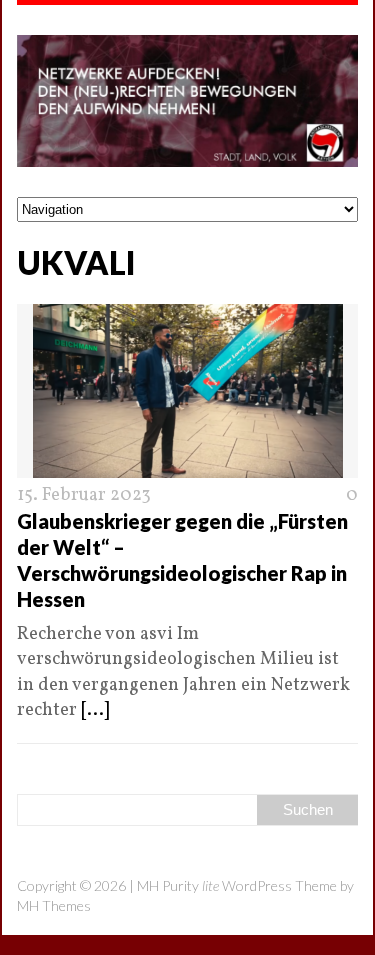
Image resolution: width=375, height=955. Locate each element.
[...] (95, 710)
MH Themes (54, 905)
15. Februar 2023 (84, 495)
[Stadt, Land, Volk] (187, 101)
